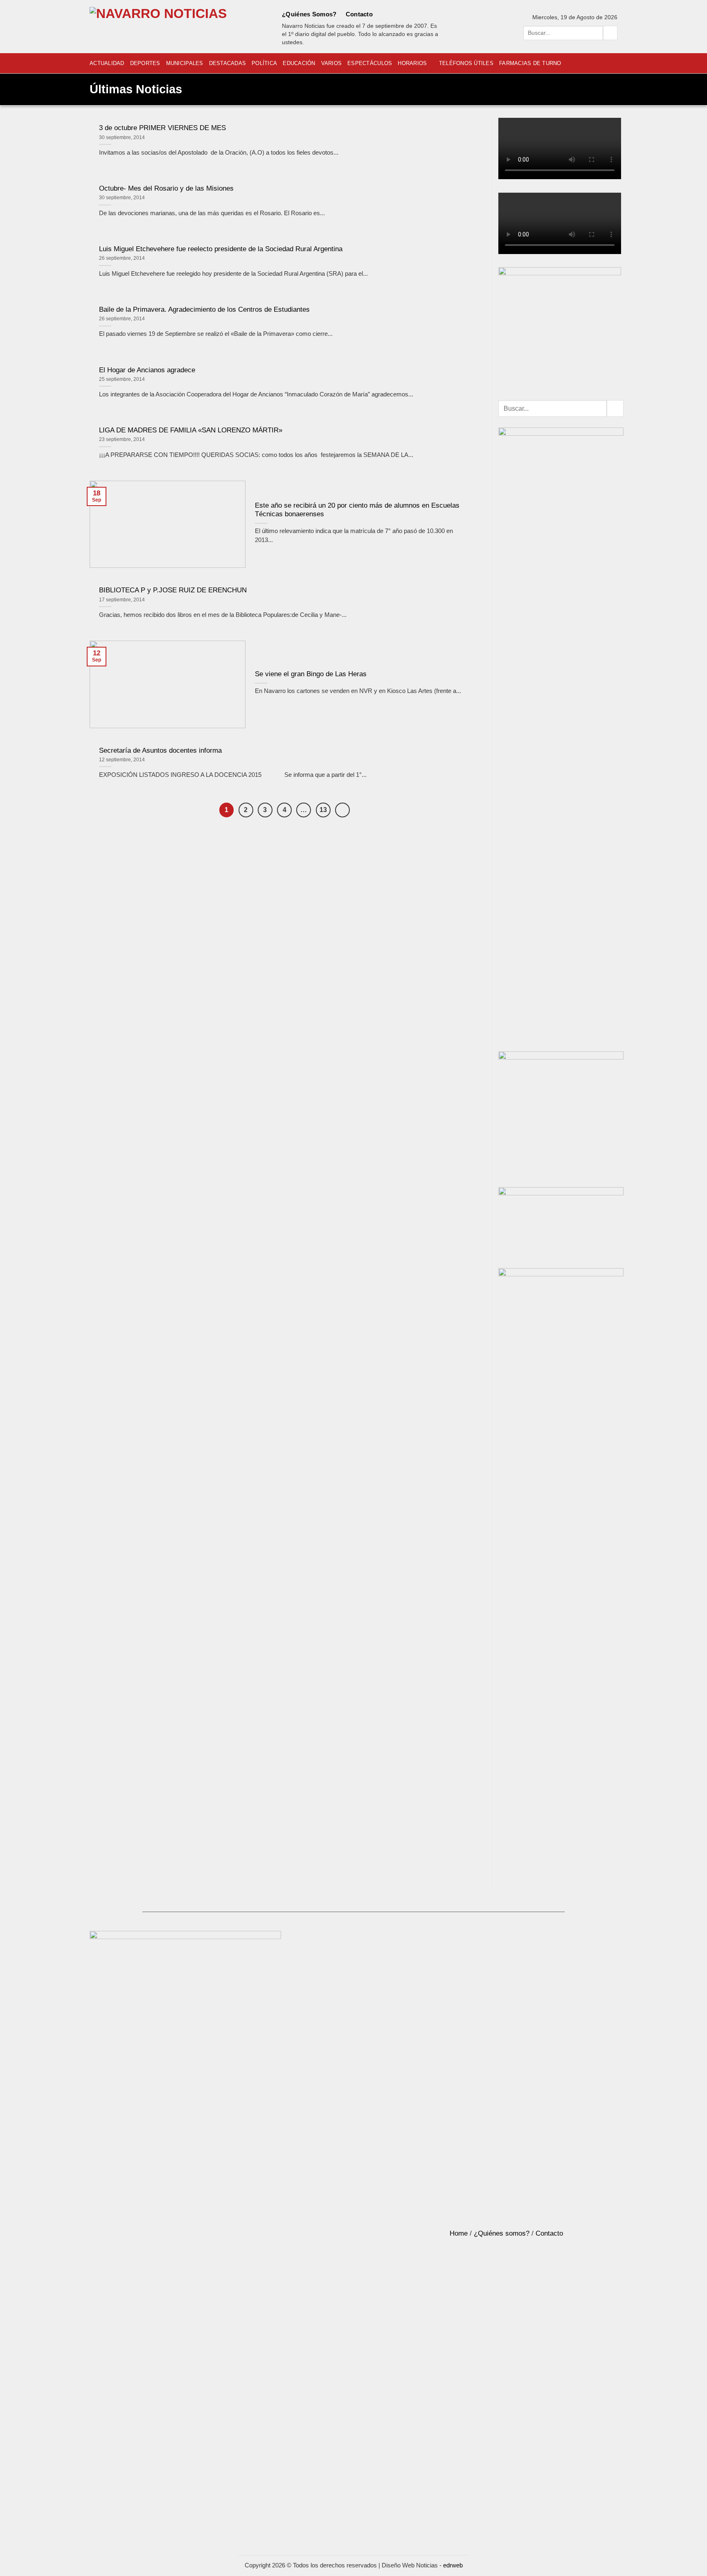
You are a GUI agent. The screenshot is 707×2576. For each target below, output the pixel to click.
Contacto (359, 14)
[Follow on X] (406, 14)
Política (264, 63)
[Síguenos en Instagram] (394, 14)
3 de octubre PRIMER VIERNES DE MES (162, 128)
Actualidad (107, 63)
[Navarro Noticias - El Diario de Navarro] (176, 27)
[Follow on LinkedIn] (417, 14)
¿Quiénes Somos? (309, 14)
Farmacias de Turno (530, 63)
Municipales (185, 63)
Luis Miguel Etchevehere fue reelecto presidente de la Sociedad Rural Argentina (221, 249)
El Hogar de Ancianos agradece (147, 370)
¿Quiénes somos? (502, 2233)
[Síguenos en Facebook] (383, 14)
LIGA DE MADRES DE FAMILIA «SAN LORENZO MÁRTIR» (191, 430)
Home (459, 2233)
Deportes (145, 63)
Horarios (412, 63)
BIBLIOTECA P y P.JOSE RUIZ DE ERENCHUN (173, 590)
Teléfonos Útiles (466, 63)
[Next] (342, 810)
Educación (299, 63)
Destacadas (228, 63)
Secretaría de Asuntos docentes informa (160, 750)
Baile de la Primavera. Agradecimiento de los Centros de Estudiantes (204, 309)
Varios (332, 63)
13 (323, 810)
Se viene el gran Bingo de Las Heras (311, 674)
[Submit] (610, 33)
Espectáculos (370, 63)
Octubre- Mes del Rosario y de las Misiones (166, 188)
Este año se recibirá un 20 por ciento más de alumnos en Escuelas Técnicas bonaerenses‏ (357, 510)
